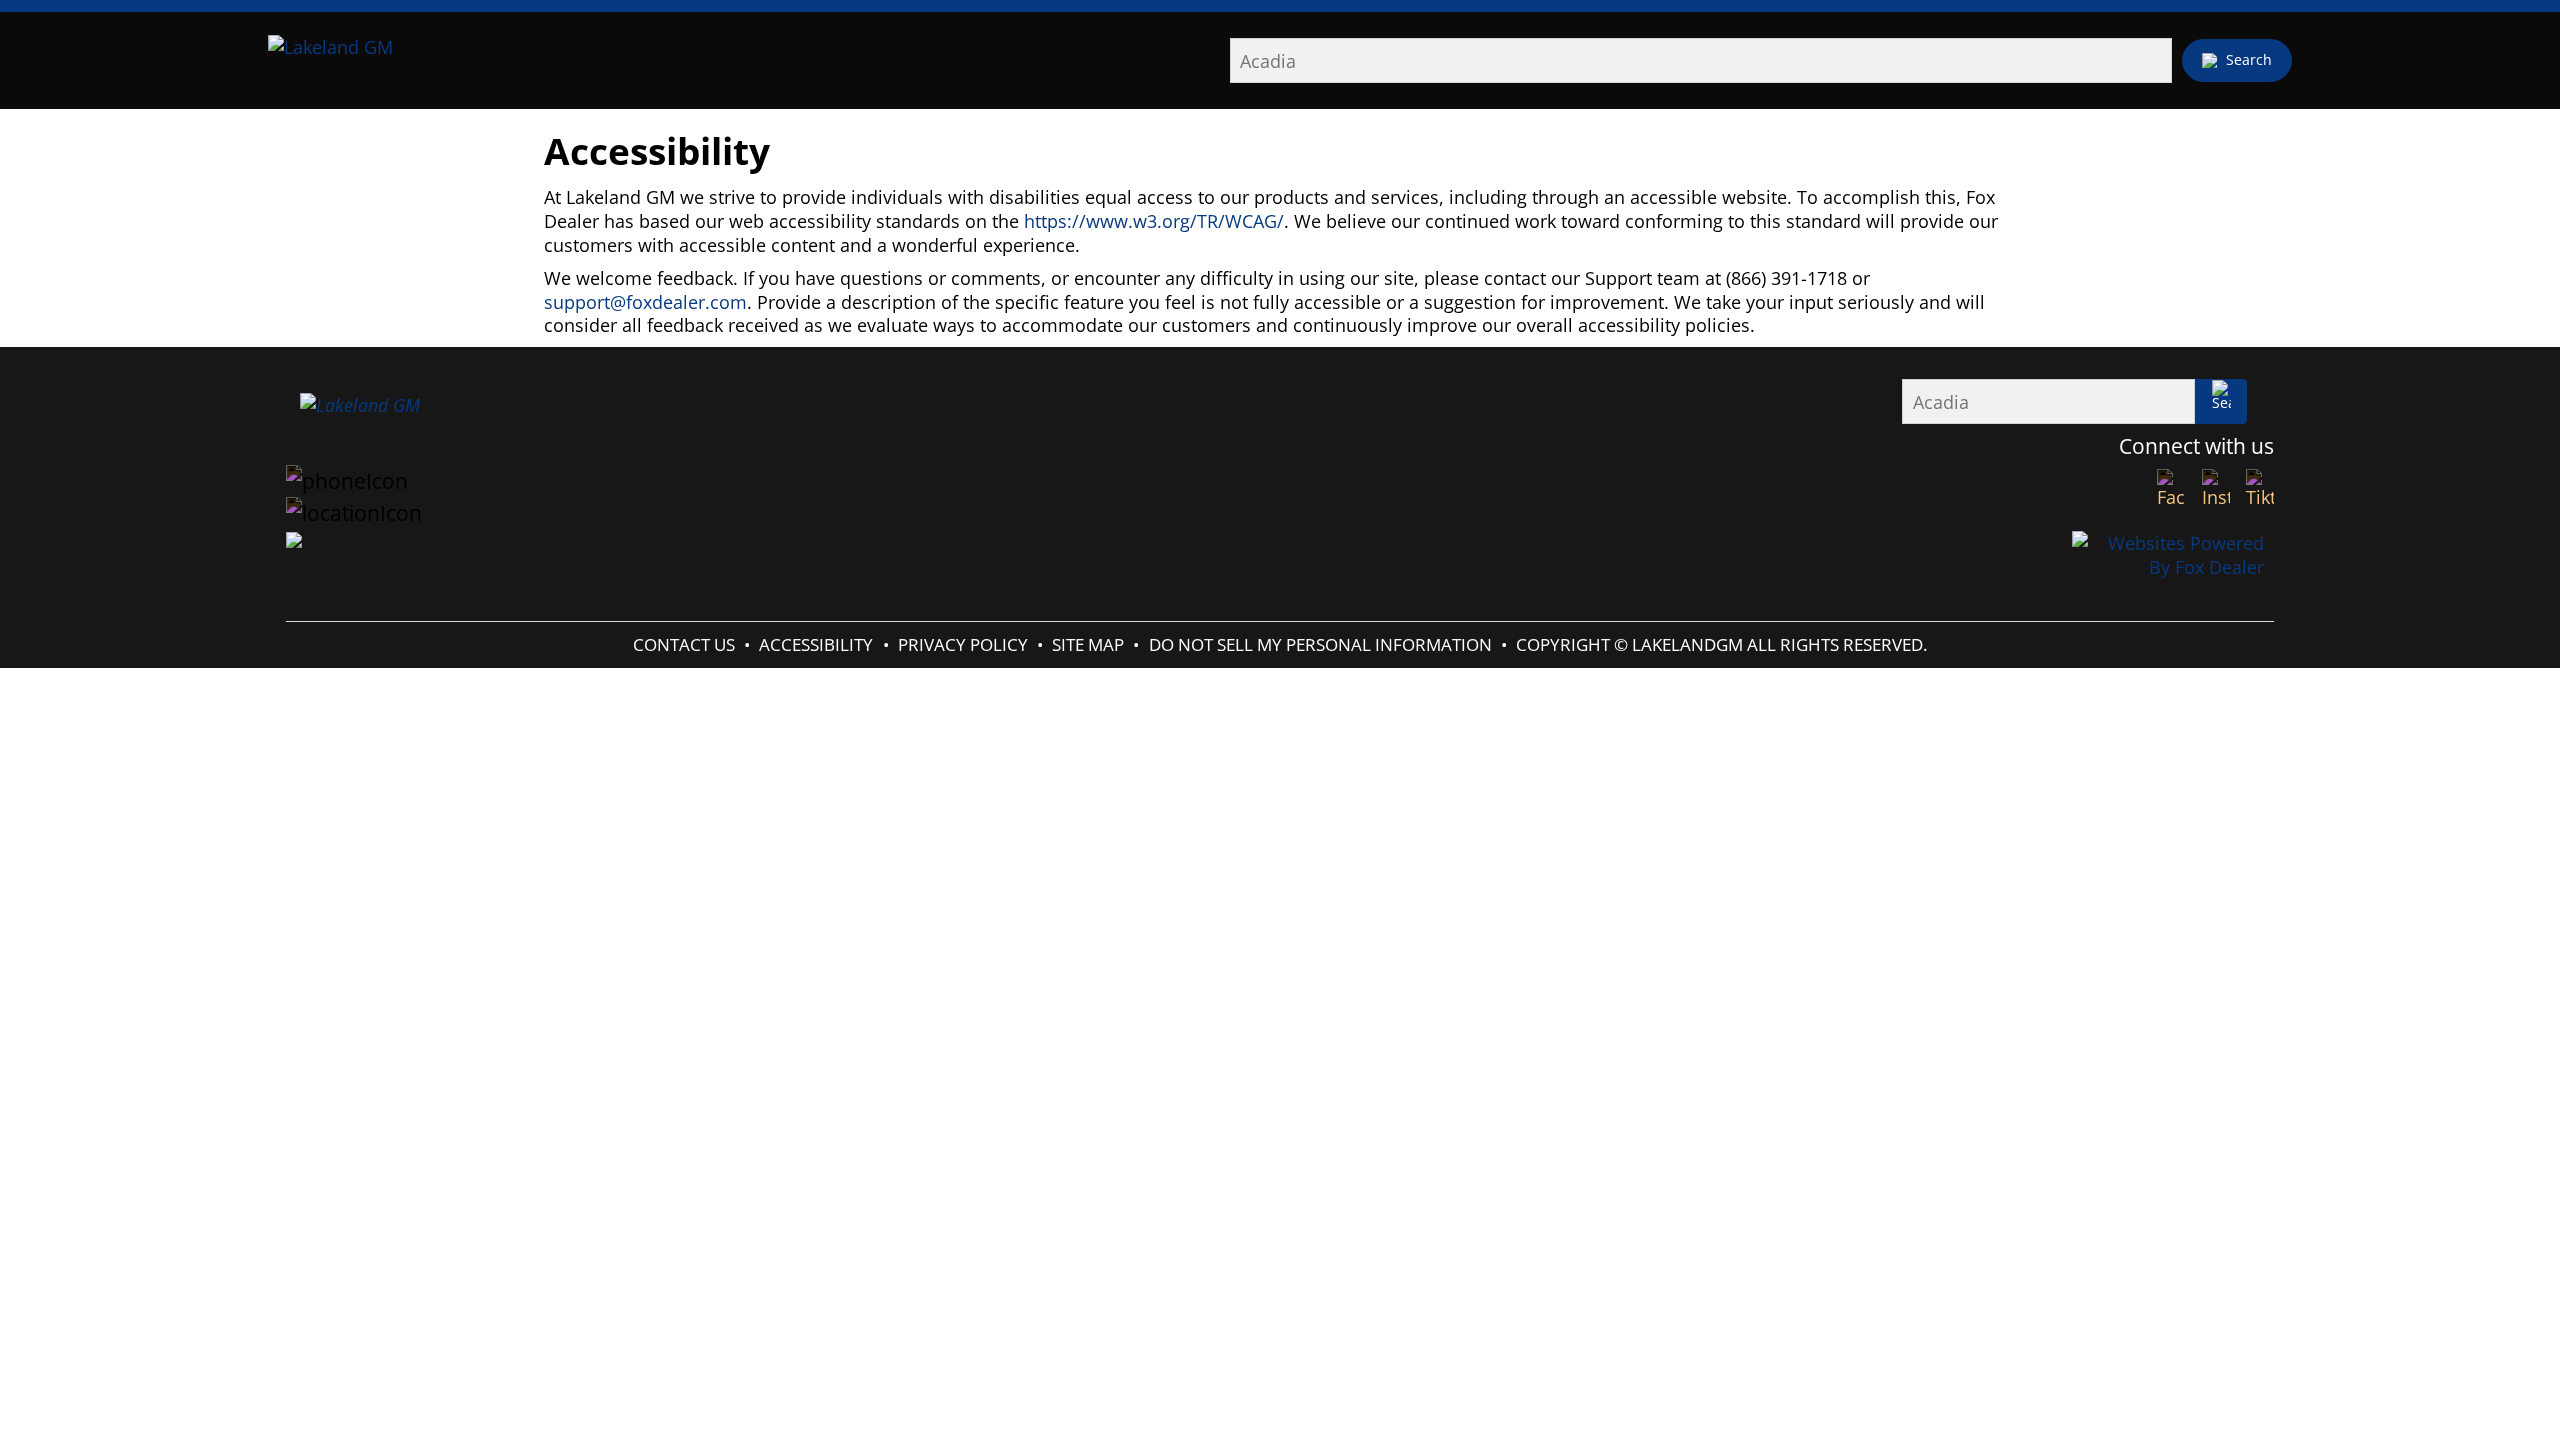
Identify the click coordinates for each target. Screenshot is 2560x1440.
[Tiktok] (2260, 489)
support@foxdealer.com (645, 301)
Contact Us (684, 644)
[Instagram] (2216, 489)
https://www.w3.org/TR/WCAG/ (1154, 220)
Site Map (1088, 644)
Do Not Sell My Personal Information (1320, 644)
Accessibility (816, 644)
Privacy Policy (963, 644)
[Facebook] (2171, 489)
